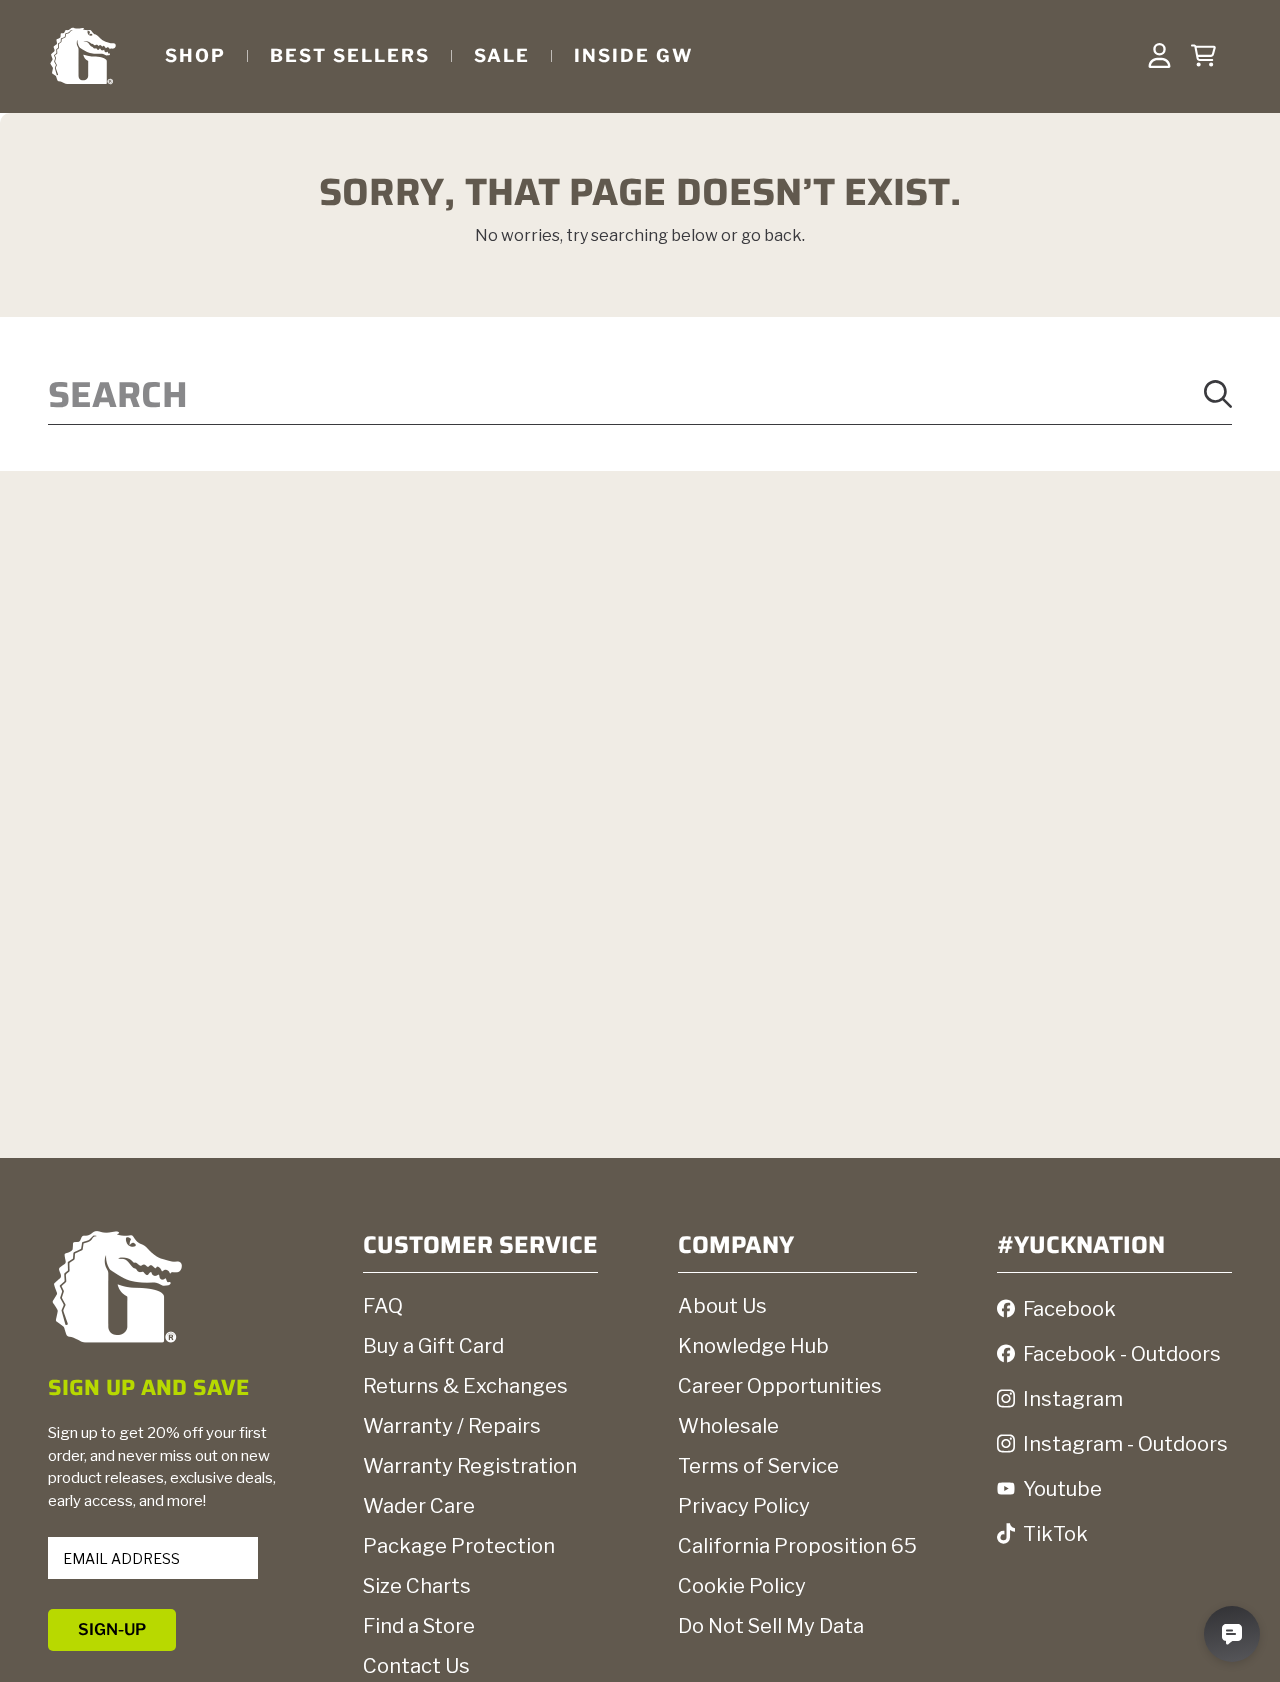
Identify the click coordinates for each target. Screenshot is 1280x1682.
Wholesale (728, 1426)
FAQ (383, 1306)
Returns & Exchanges (465, 1386)
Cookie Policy (742, 1586)
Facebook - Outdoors (1122, 1354)
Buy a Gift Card (433, 1346)
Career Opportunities (780, 1386)
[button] (1203, 56)
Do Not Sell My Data (771, 1626)
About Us (722, 1306)
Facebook (1069, 1309)
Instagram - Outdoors (1125, 1444)
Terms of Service (758, 1466)
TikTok (1055, 1534)
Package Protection (459, 1546)
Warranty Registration (470, 1466)
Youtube (1062, 1489)
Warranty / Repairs (452, 1426)
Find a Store (419, 1626)
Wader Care (419, 1506)
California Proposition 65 (797, 1546)
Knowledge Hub (753, 1346)
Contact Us (416, 1666)
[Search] (1218, 394)
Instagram (1073, 1399)
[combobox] (640, 394)
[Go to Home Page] (83, 55)
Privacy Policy (744, 1506)
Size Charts (417, 1586)
